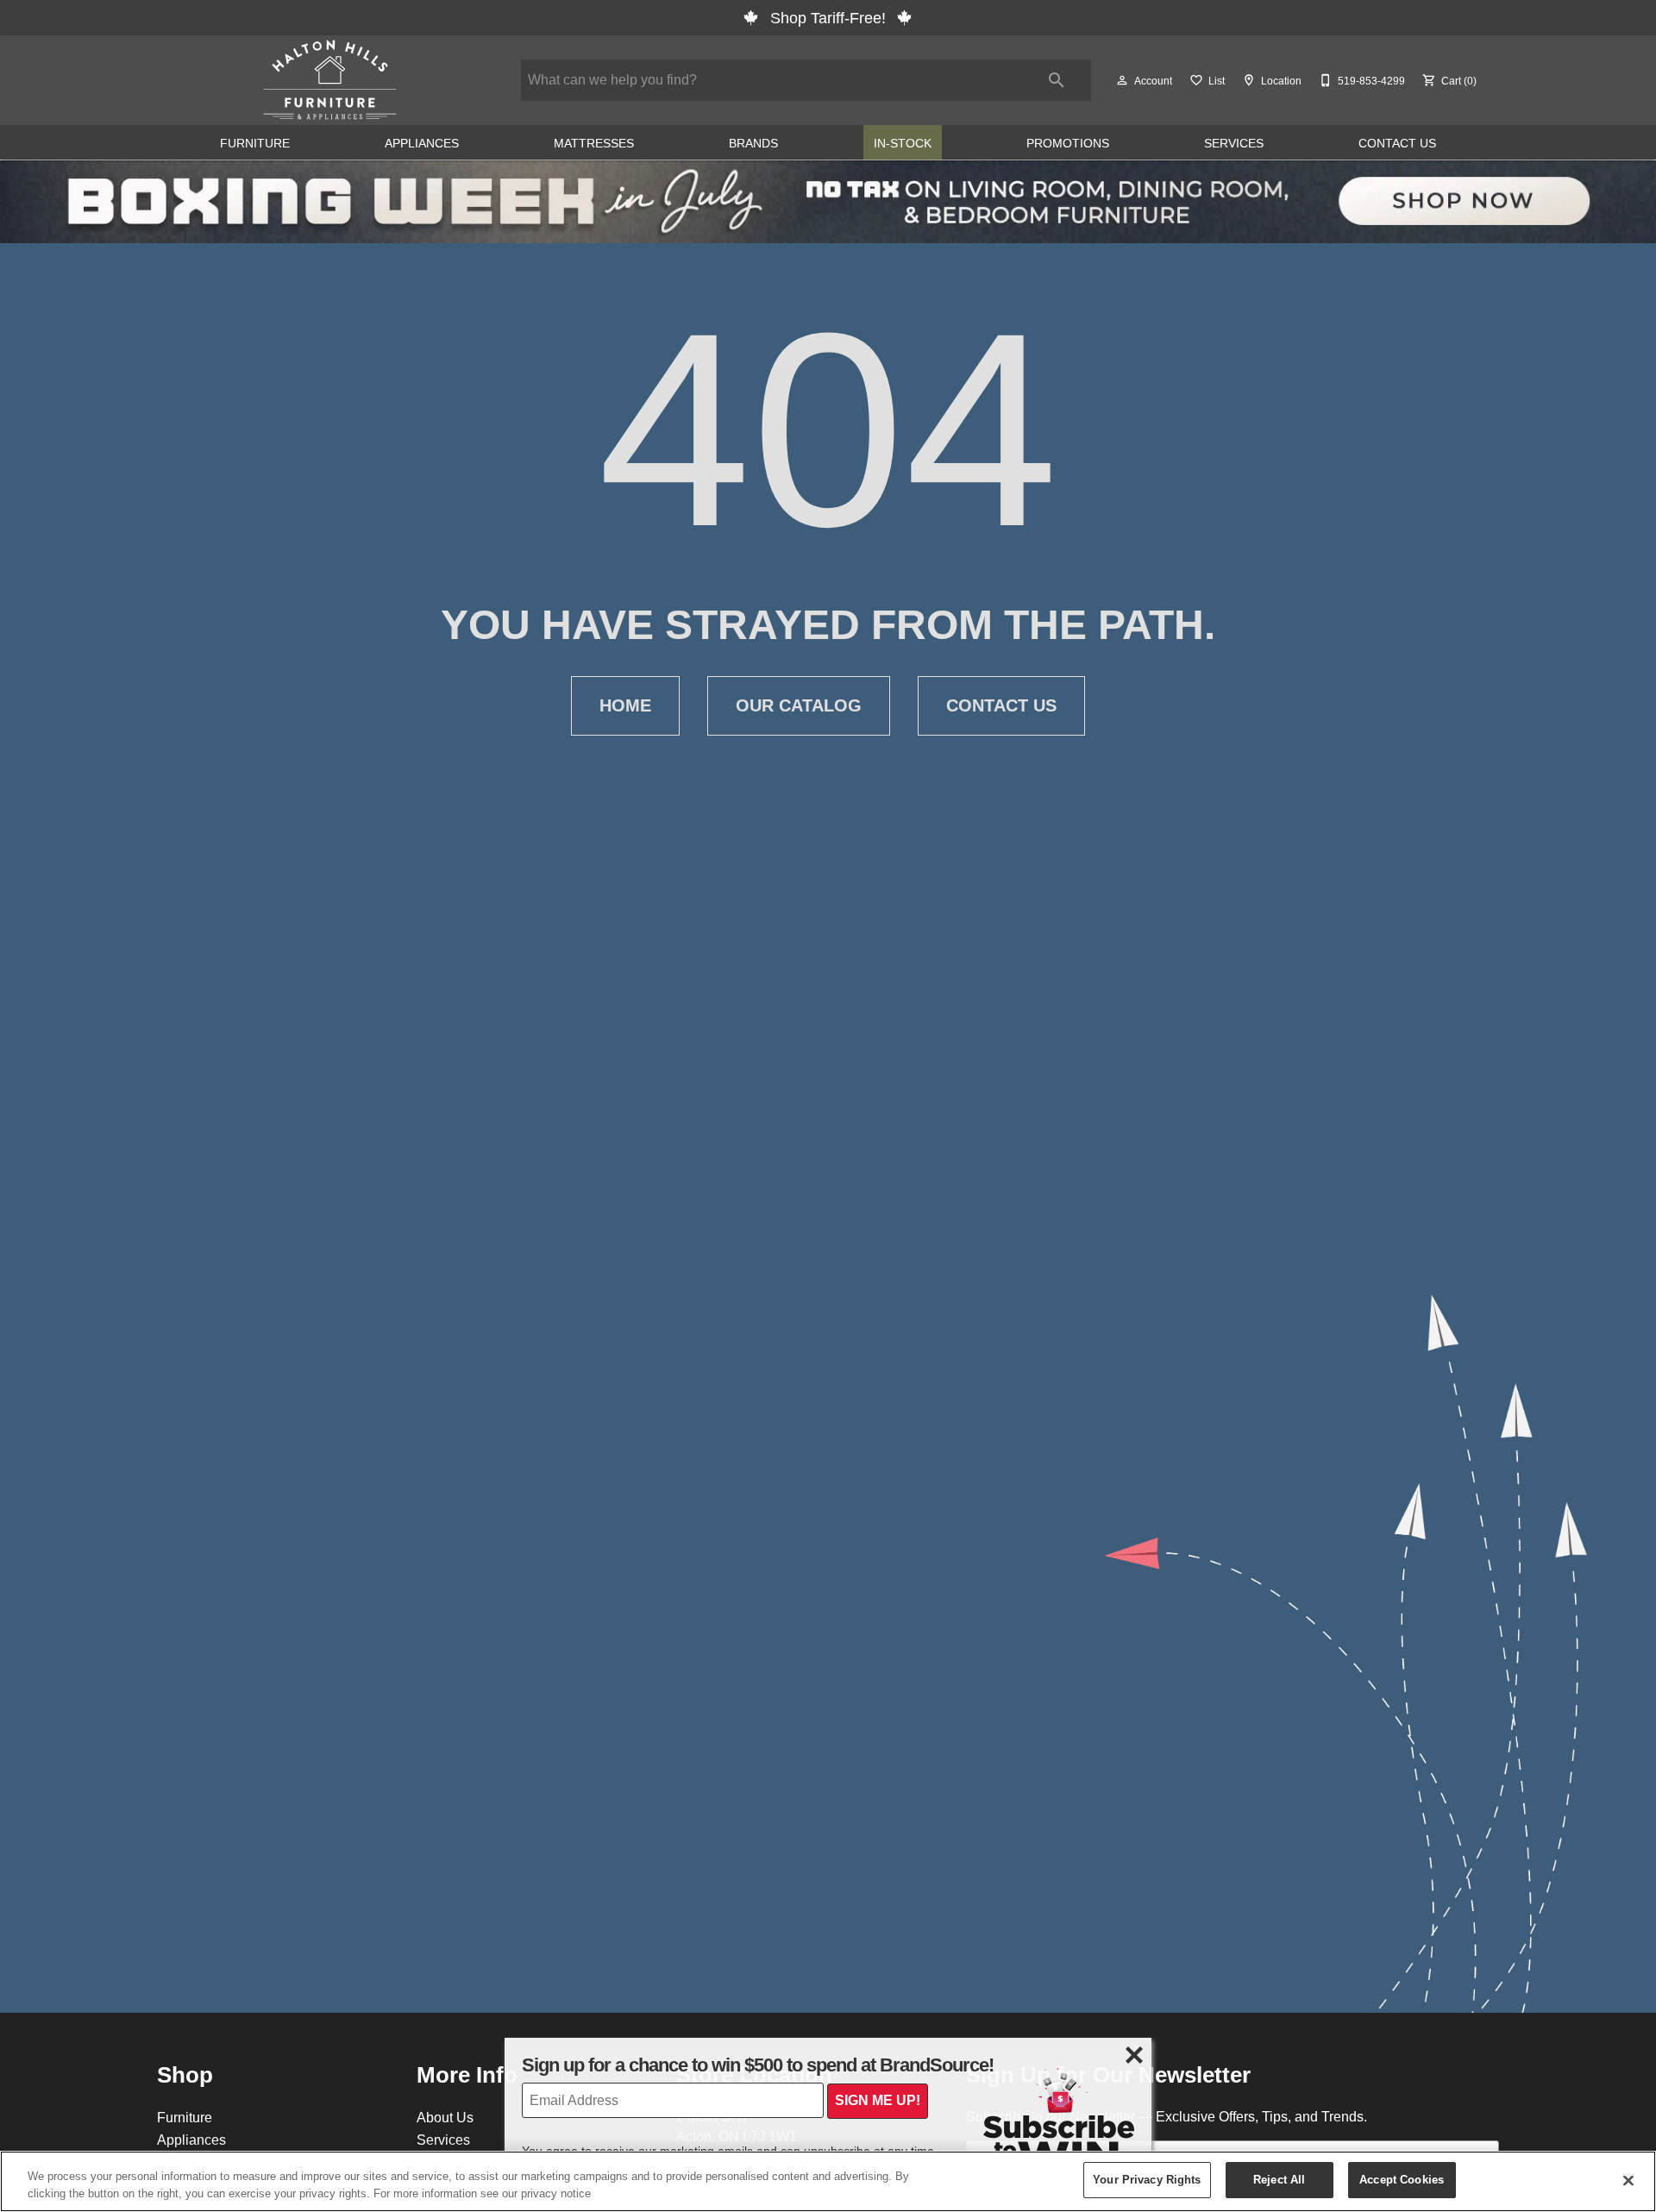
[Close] (1628, 2180)
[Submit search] (1057, 80)
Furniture (255, 143)
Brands (753, 143)
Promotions (1068, 143)
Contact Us (1397, 143)
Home (625, 705)
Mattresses (594, 143)
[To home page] (330, 80)
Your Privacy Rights (1147, 2179)
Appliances (422, 143)
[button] (1122, 80)
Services (1234, 143)
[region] (828, 2181)
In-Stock (903, 143)
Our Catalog (799, 705)
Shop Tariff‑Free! (828, 18)
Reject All (1279, 2179)
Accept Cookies (1402, 2179)
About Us (445, 2117)
